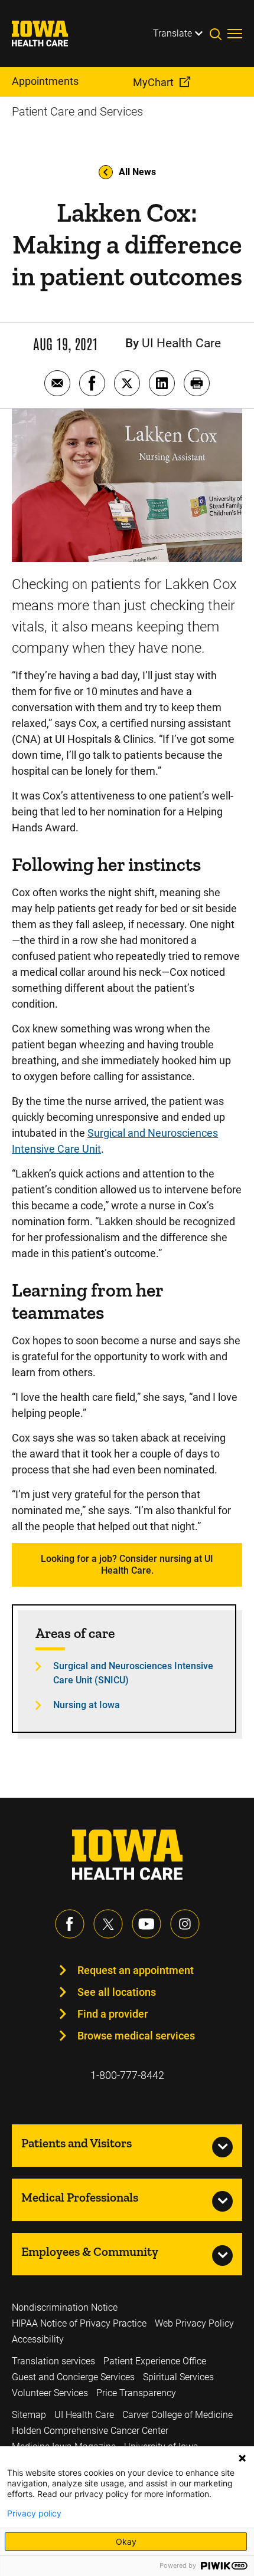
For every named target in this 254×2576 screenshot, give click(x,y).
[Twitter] (108, 1924)
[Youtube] (146, 1924)
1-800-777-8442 (127, 2075)
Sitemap (29, 2415)
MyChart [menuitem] (153, 82)
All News (137, 172)
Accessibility (38, 2339)
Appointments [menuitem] (45, 81)
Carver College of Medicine (178, 2415)
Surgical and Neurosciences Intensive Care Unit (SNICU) (133, 1673)
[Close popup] (242, 2458)
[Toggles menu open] (235, 34)
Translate (172, 33)
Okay (126, 2542)
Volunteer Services (50, 2393)
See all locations (117, 1992)
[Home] (47, 34)
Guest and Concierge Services (73, 2377)
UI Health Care (84, 2415)
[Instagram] (185, 1924)
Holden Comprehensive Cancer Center (90, 2431)
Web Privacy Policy (194, 2323)
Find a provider (113, 2014)
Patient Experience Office (155, 2361)
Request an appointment (136, 1970)
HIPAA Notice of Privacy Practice (79, 2323)
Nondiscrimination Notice (65, 2307)
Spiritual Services (178, 2377)
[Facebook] (70, 1924)
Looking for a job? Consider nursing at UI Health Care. (127, 1565)
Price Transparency (136, 2393)
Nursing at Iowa (87, 1705)
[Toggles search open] (219, 34)
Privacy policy (34, 2514)
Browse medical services (136, 2036)
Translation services (53, 2361)
